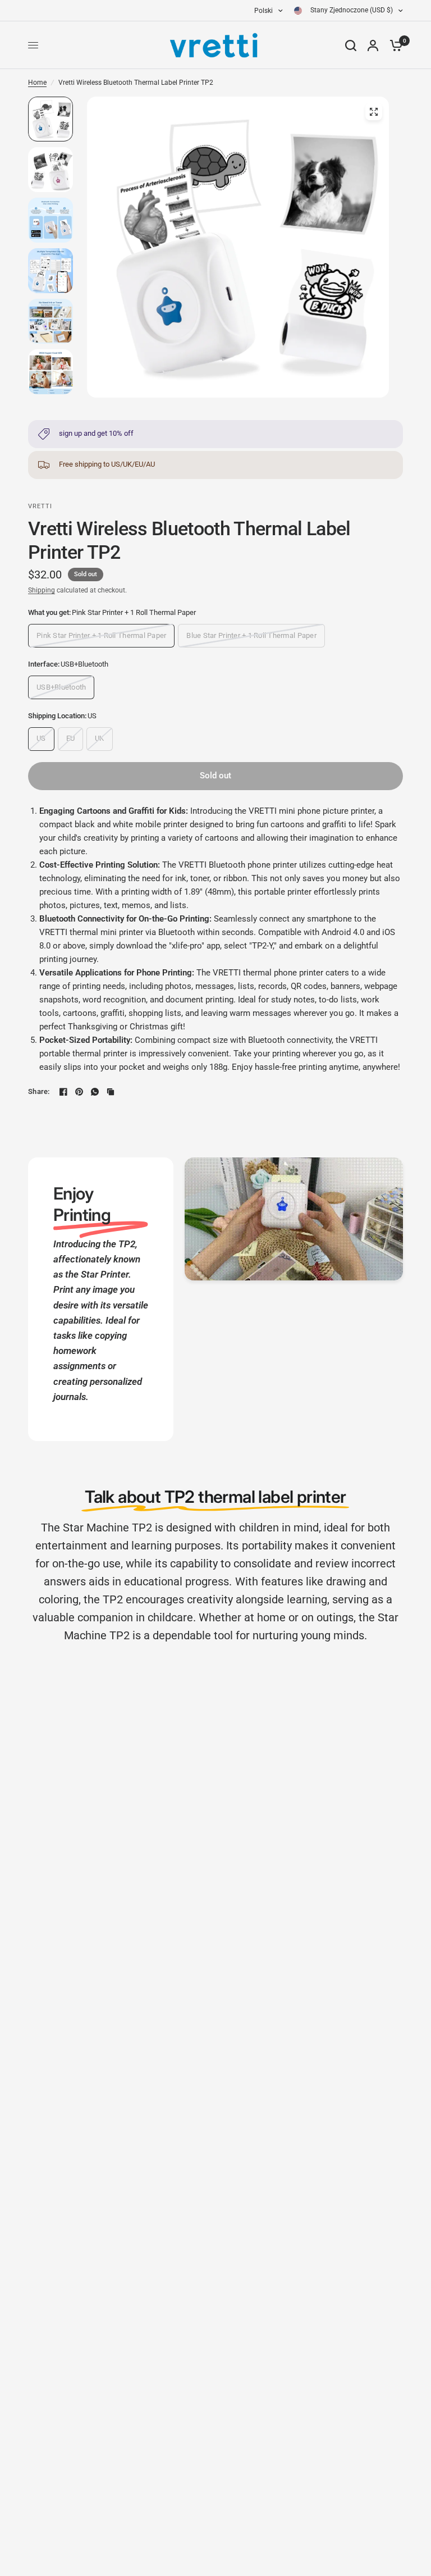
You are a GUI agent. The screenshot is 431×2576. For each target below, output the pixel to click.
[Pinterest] (79, 1092)
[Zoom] (374, 112)
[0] (393, 45)
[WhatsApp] (95, 1092)
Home (37, 83)
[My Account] (373, 45)
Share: (39, 1091)
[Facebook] (63, 1092)
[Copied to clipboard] (111, 1092)
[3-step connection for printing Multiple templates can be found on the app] (238, 247)
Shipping (42, 590)
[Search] (351, 45)
